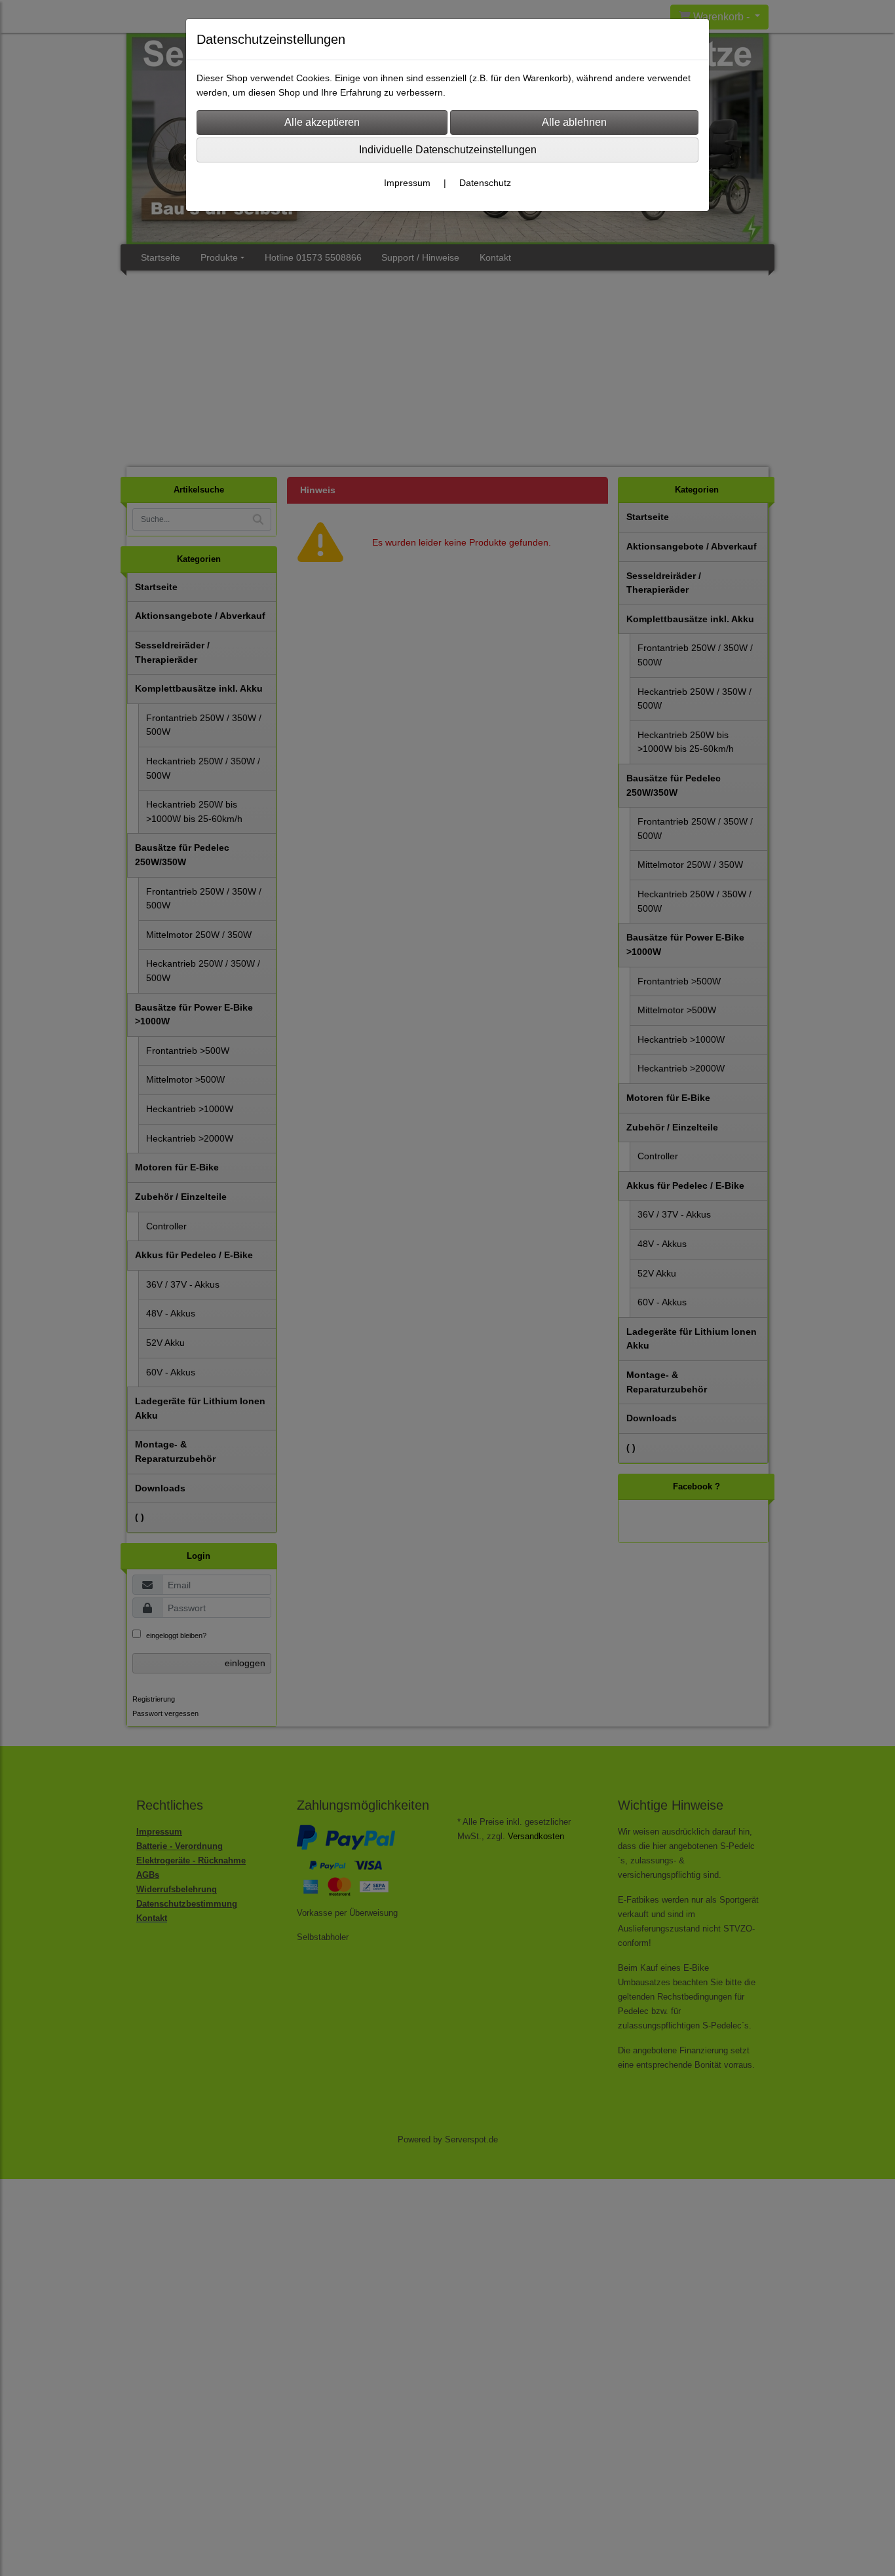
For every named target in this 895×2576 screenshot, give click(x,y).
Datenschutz (485, 183)
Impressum (407, 183)
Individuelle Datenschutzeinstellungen (448, 150)
